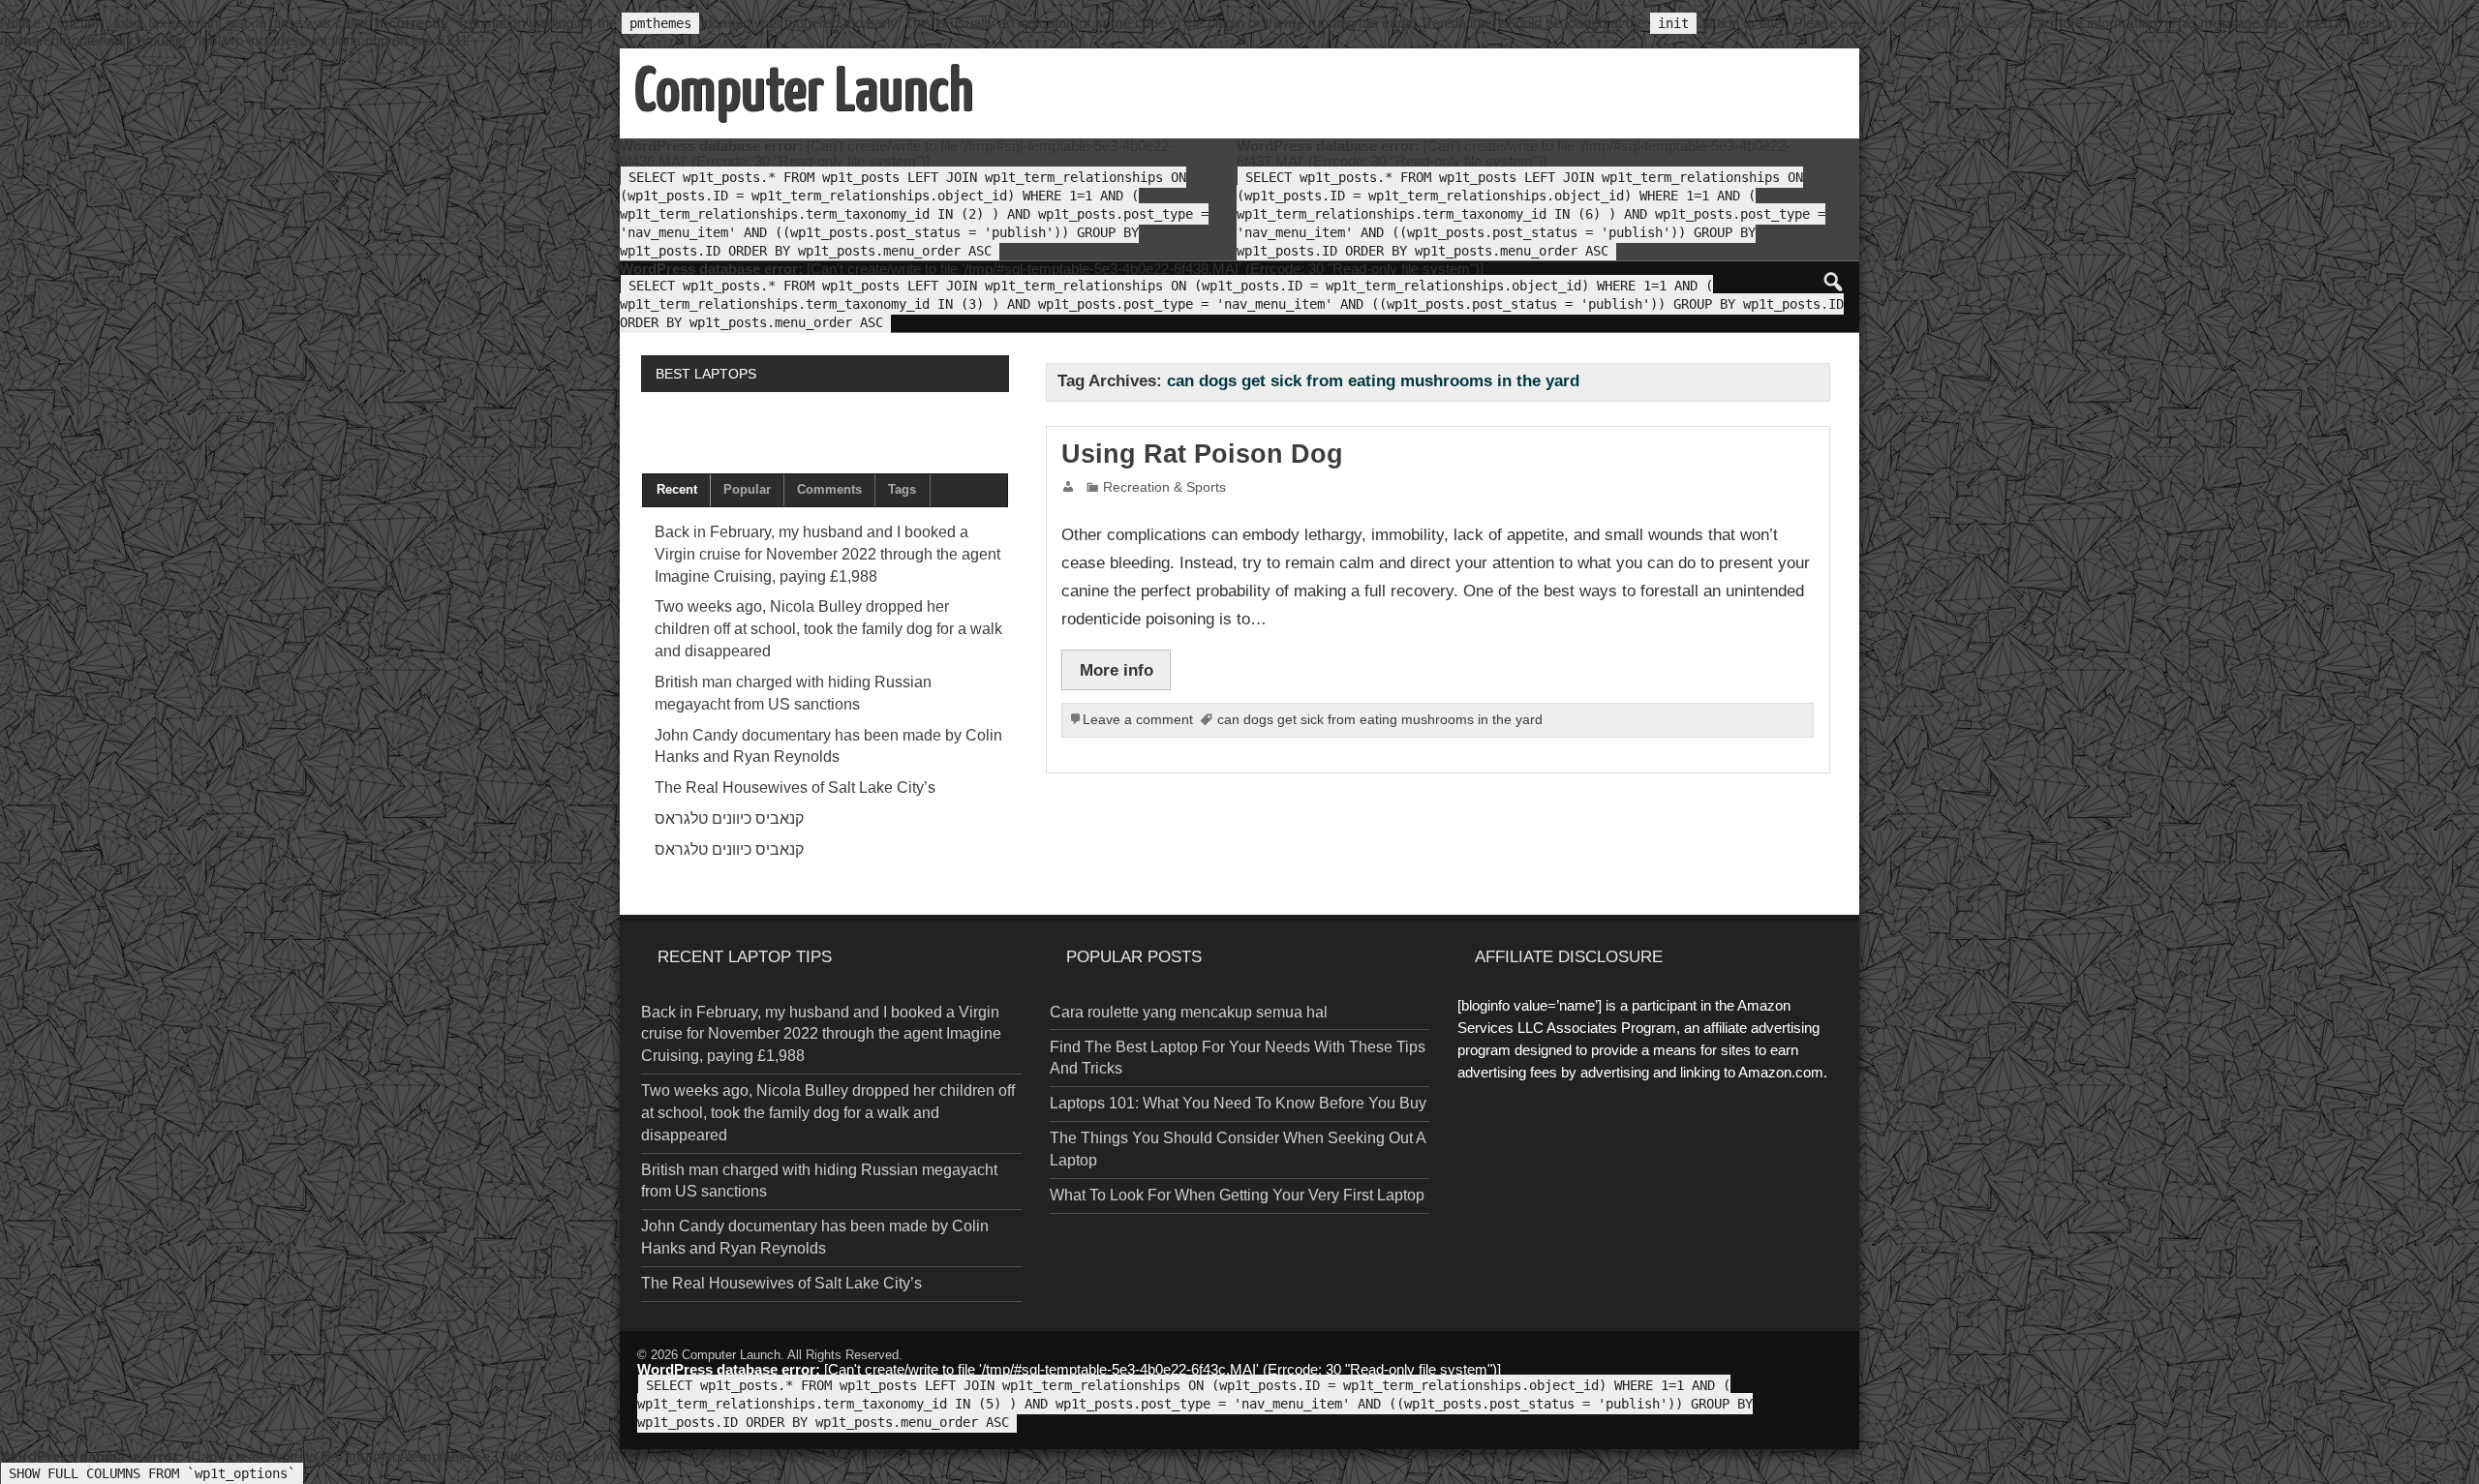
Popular (747, 489)
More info (1117, 670)
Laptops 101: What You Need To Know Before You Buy (1238, 1103)
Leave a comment (1138, 720)
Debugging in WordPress (1947, 23)
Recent (677, 489)
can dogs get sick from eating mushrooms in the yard (1380, 720)
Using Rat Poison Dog (1202, 454)
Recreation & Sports (1164, 487)
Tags (902, 489)
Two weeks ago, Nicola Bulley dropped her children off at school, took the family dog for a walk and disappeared (828, 629)
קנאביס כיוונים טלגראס (729, 818)
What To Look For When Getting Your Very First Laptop (1237, 1195)
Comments (829, 489)
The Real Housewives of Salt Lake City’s (795, 787)
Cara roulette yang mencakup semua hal (1189, 1012)
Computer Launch (731, 1355)
